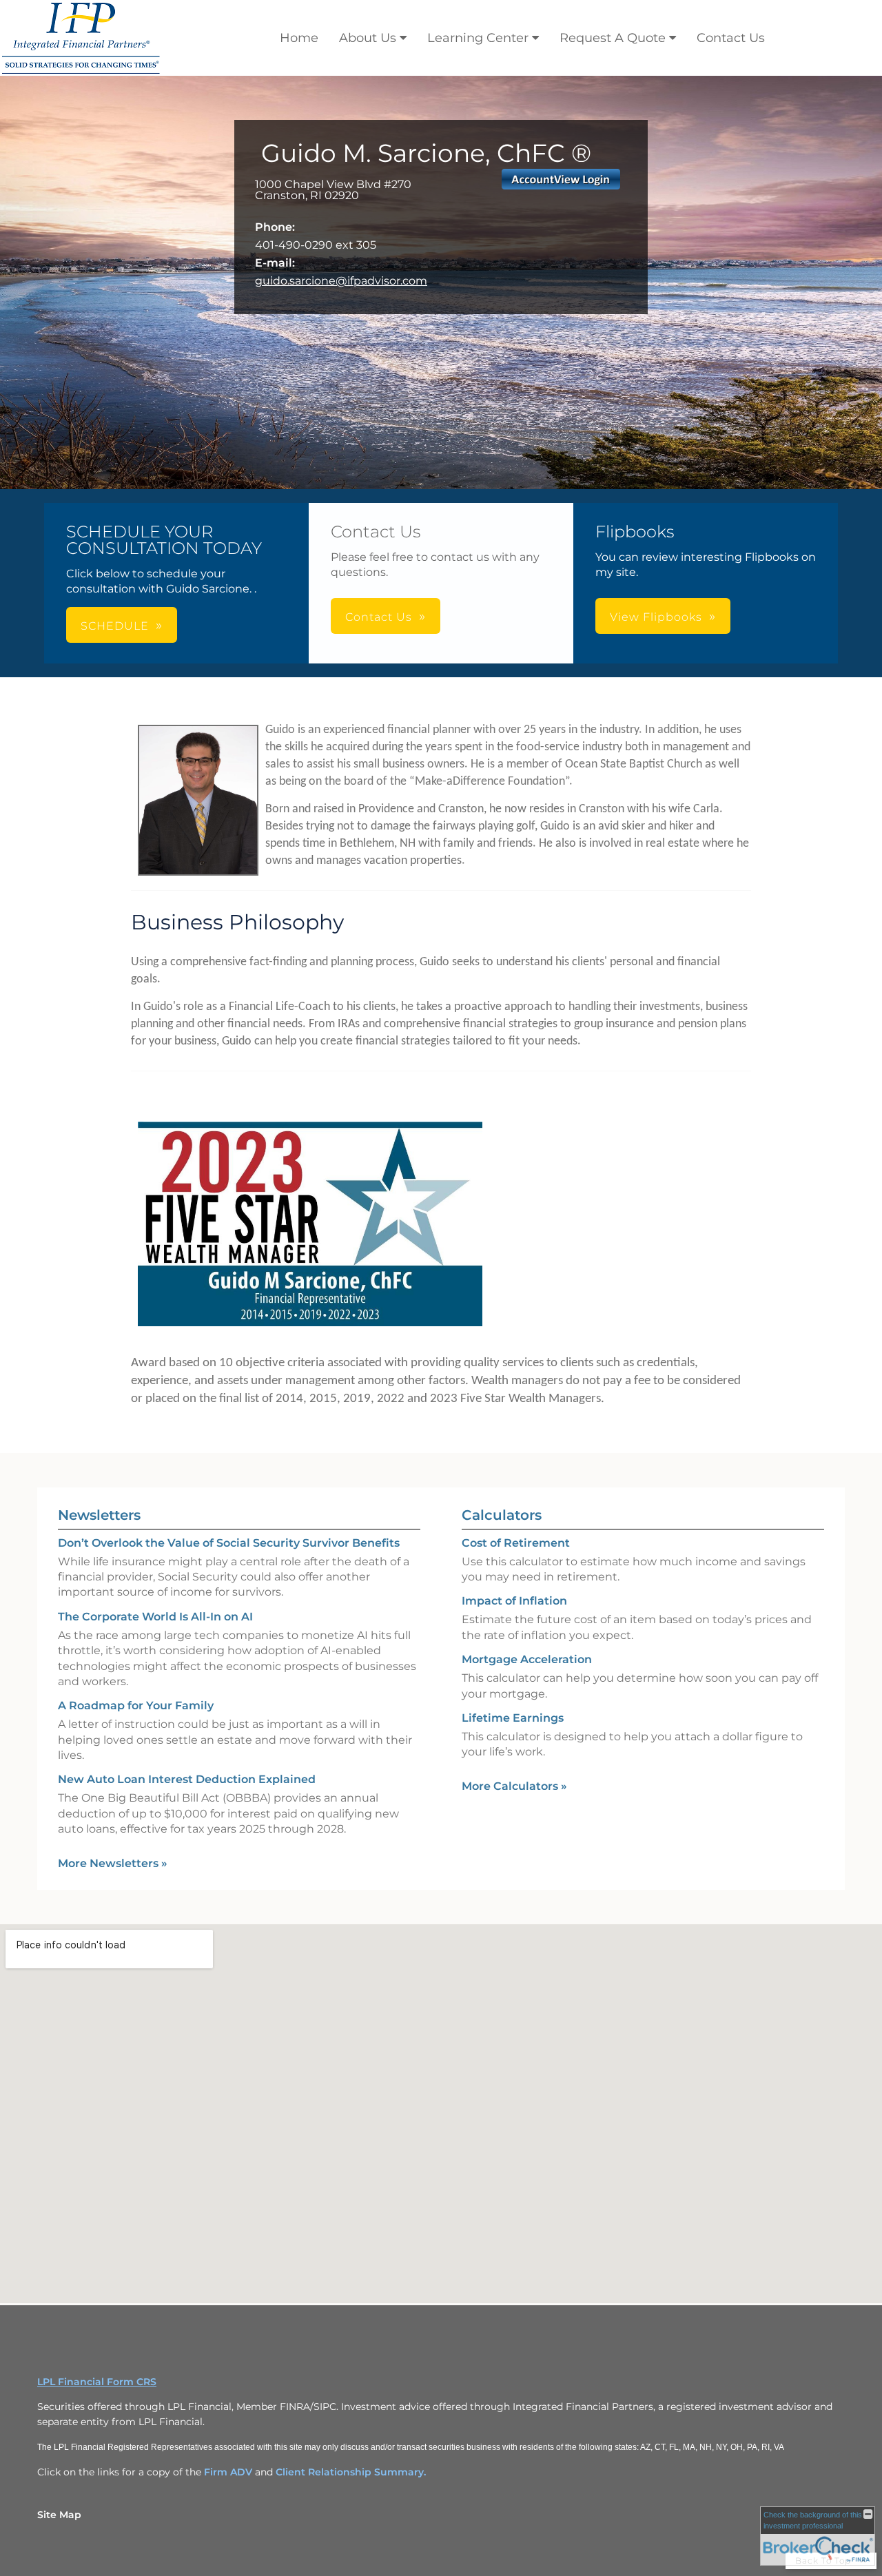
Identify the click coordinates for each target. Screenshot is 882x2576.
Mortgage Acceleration (527, 1659)
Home (299, 38)
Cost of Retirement (516, 1543)
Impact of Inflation (514, 1601)
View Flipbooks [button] (656, 617)
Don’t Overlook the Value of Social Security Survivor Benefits (229, 1543)
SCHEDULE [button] (115, 626)
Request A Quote (613, 38)
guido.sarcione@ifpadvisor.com (341, 281)
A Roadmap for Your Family (136, 1706)
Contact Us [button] (379, 617)
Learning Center (478, 38)
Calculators (502, 1515)
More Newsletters (113, 1863)
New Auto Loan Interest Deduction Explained (187, 1779)
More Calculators (514, 1786)
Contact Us (731, 38)
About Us (368, 38)
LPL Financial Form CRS (97, 2382)
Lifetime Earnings (513, 1718)
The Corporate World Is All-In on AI (155, 1617)
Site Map (59, 2515)
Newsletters (99, 1515)
